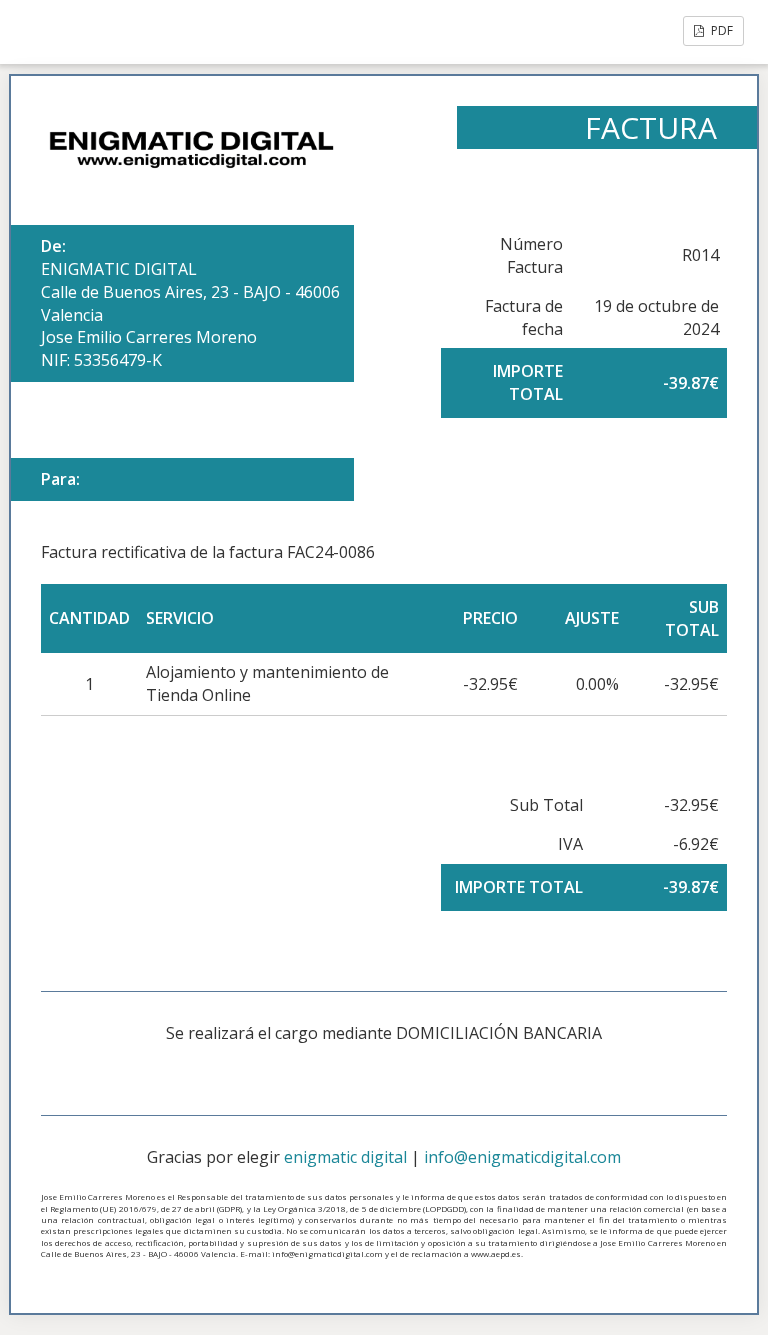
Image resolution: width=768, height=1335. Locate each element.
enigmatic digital (345, 1157)
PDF (720, 30)
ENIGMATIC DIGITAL (119, 269)
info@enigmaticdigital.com (522, 1157)
